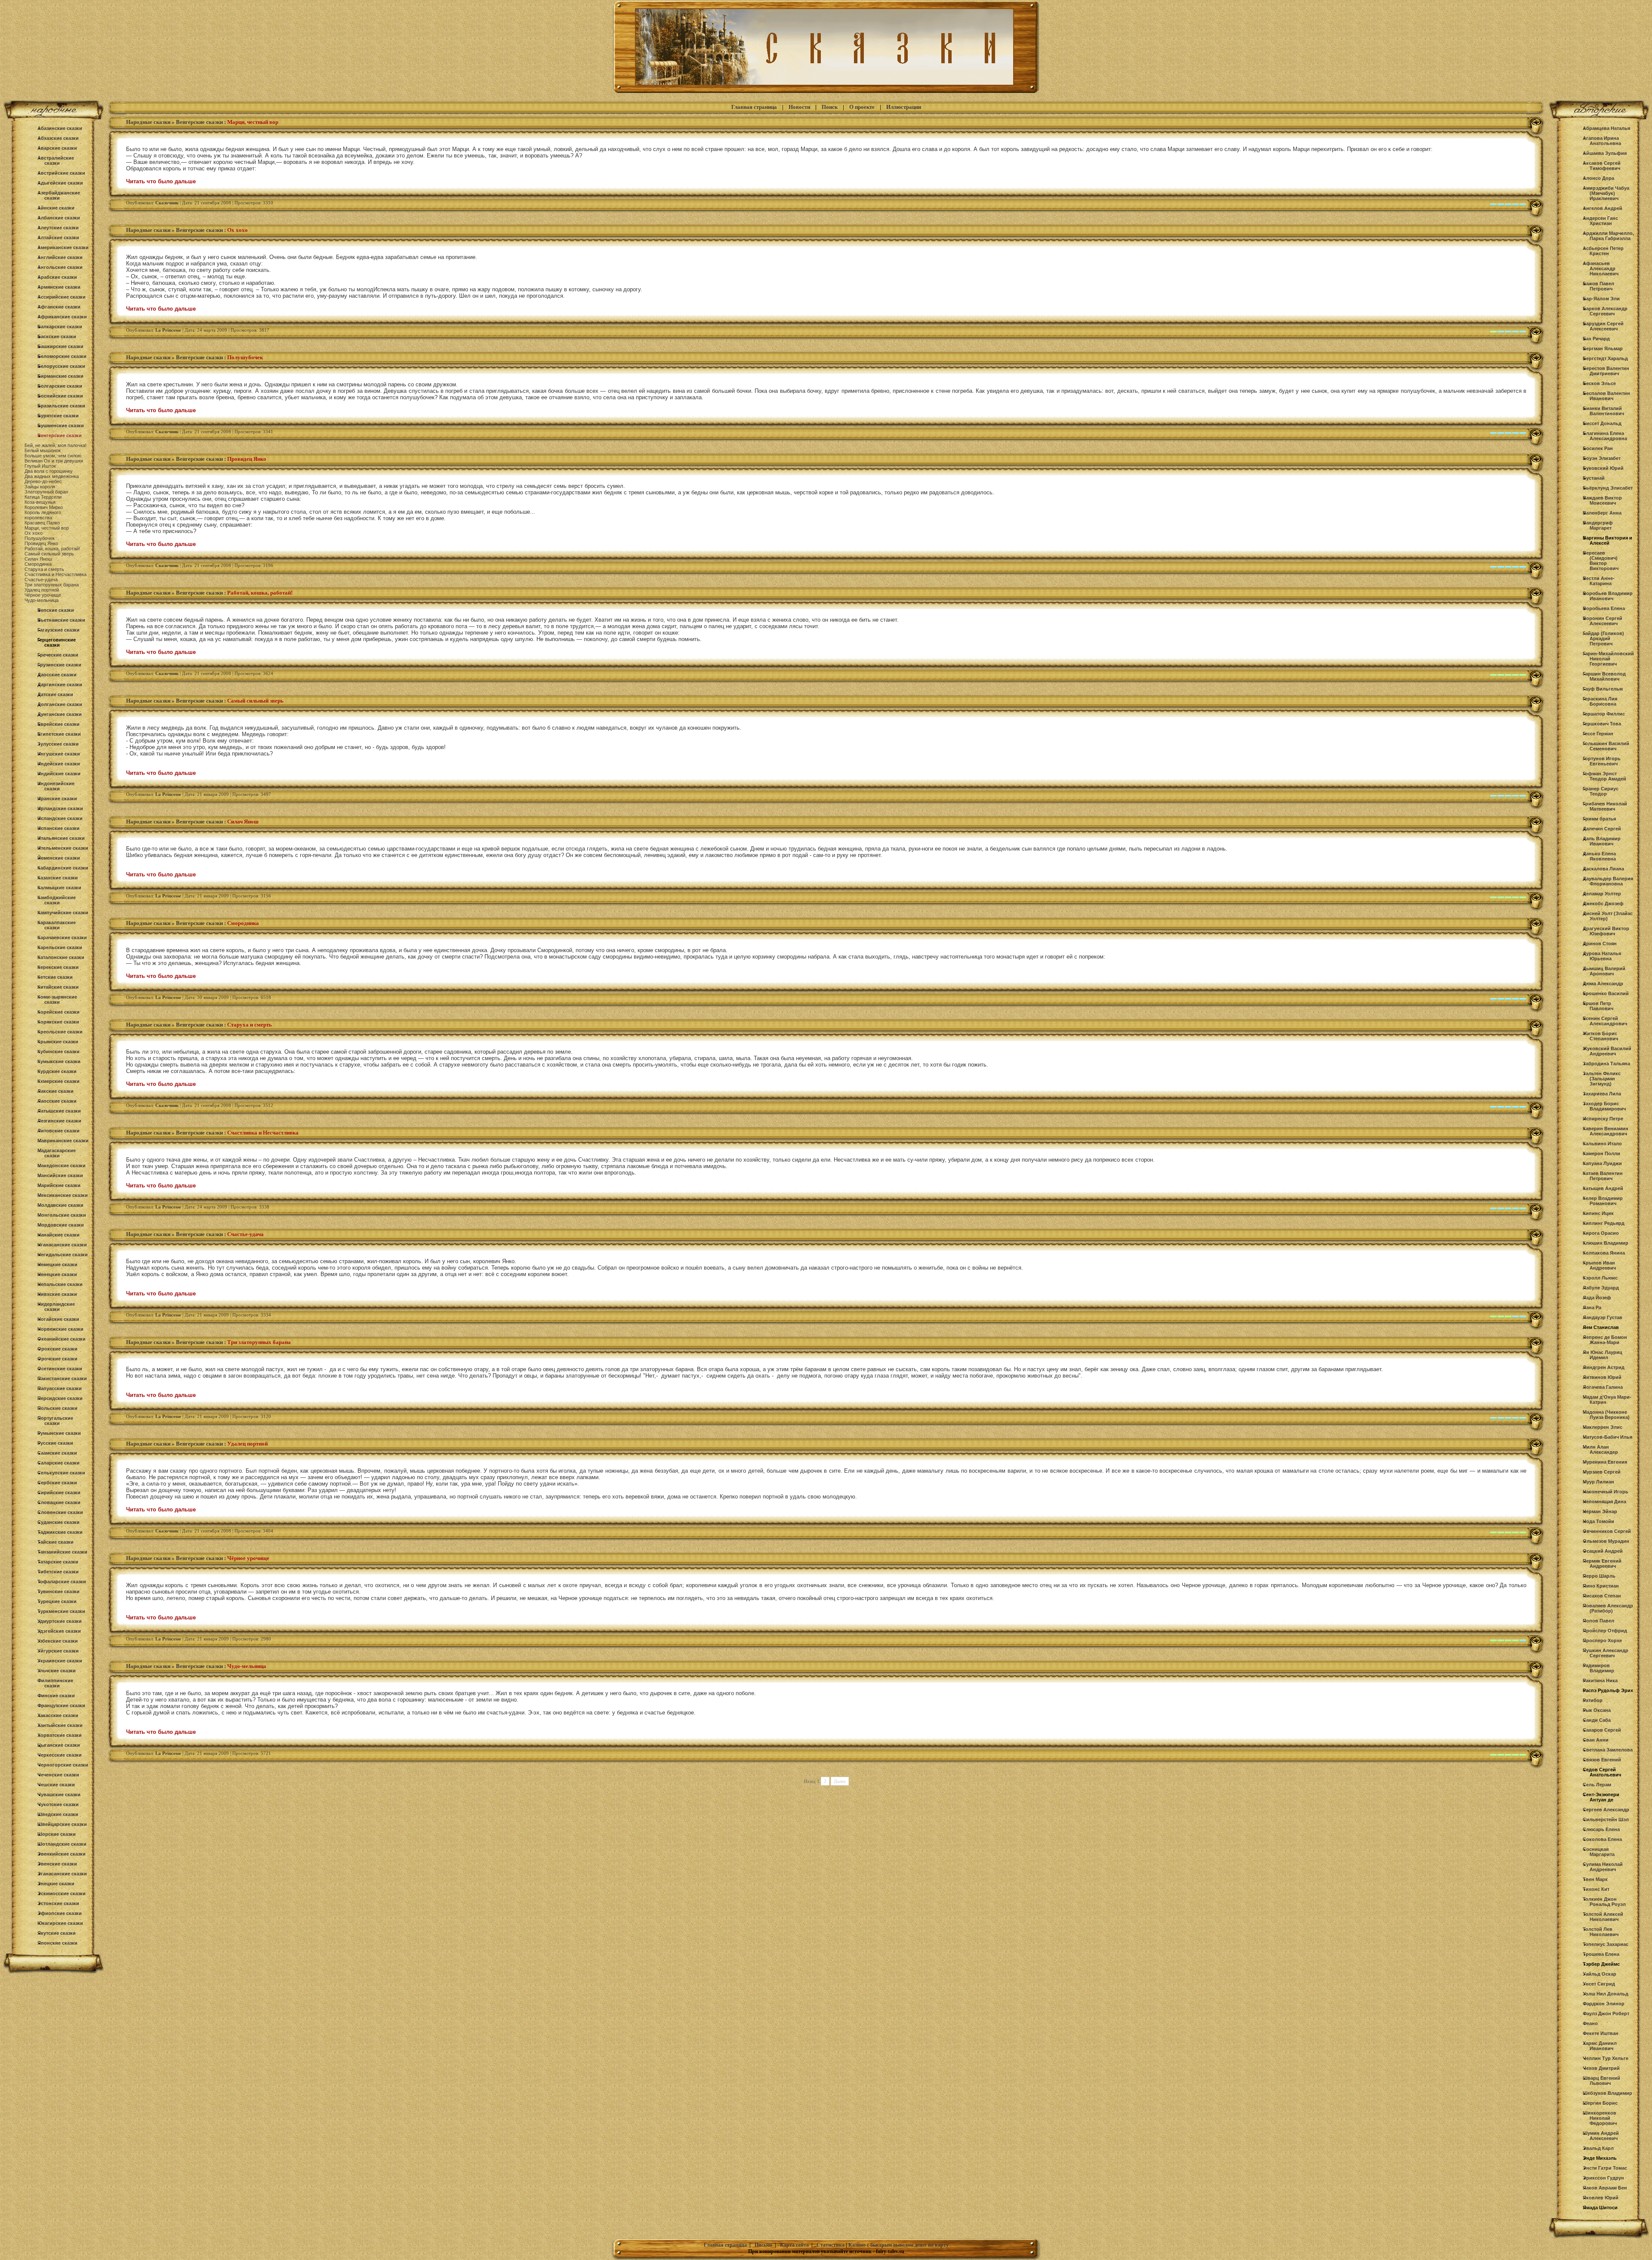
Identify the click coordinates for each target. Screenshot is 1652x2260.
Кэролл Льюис (1600, 1278)
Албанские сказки (59, 218)
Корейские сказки (59, 1012)
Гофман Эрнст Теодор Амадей (1604, 776)
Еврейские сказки (59, 724)
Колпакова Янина (1604, 1253)
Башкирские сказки (60, 346)
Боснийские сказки (60, 396)
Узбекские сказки (58, 1641)
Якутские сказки (57, 1933)
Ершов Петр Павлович (1598, 1006)
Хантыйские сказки (60, 1725)
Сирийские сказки (59, 1492)
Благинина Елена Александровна (1605, 436)
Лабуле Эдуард (1601, 1288)
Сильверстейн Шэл (1606, 1819)
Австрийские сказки (61, 173)
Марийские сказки (59, 1185)
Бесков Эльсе (1599, 383)
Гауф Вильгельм (1603, 689)
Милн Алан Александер (1600, 1449)
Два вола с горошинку (49, 471)
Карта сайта (794, 2245)
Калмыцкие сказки (59, 888)
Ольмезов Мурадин (1606, 1541)
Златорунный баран (46, 492)
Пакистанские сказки (62, 1378)
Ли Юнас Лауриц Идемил (1603, 1355)
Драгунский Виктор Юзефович (1606, 931)
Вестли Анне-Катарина (1599, 581)
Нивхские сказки (57, 1294)
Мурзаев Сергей (1602, 1472)
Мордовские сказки (61, 1225)
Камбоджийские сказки (57, 900)
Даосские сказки (57, 675)
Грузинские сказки (59, 665)
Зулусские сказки (58, 744)
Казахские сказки (58, 878)
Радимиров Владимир (1598, 1668)
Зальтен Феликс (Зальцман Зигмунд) (1602, 1079)
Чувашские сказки (59, 1794)
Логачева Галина (1603, 1387)
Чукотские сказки (58, 1804)
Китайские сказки (58, 987)
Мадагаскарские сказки (57, 1153)
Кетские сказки (55, 977)
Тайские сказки (55, 1542)
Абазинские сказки (60, 128)
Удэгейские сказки (59, 1631)
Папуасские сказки (60, 1388)
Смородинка (38, 564)
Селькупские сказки (61, 1473)
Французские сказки (61, 1705)
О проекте (862, 107)
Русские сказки (55, 1443)
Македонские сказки (62, 1165)
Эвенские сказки (57, 1864)
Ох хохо (34, 533)
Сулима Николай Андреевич (1603, 1867)
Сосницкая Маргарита (1599, 1852)
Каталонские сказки (61, 957)
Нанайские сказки (59, 1235)
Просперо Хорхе (1602, 1640)
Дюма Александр (1603, 984)
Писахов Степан (1602, 1596)
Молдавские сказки (60, 1205)
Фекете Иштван (1601, 2033)
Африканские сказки (62, 317)
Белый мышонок (43, 450)
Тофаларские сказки (62, 1582)
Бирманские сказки (60, 376)
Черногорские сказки (63, 1765)
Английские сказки (60, 257)
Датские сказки (55, 694)
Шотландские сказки (62, 1844)
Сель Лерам (1597, 1785)
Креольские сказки (60, 1032)
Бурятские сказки (58, 416)
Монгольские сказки (62, 1215)
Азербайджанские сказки (59, 195)
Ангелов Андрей (1603, 208)
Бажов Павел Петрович (1598, 286)
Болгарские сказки (60, 386)
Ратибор (1593, 1700)
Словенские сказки (60, 1512)
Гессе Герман (1598, 734)
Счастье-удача (41, 580)
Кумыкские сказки (59, 1061)
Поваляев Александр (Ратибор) (1608, 1608)
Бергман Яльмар (1603, 348)
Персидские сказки (60, 1398)
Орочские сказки (57, 1359)
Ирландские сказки (60, 808)
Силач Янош (38, 559)
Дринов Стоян (1600, 943)
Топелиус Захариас (1606, 1944)
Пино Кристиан (1601, 1586)
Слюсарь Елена (1601, 1829)
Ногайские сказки (58, 1319)
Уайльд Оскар (1600, 1974)
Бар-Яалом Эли (1601, 299)
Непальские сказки (60, 1284)
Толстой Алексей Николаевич (1603, 1917)
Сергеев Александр (1606, 1810)
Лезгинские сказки (59, 1121)
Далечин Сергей (1602, 829)
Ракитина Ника (1600, 1680)
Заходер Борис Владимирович (1604, 1106)
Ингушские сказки (59, 754)
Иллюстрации (904, 107)
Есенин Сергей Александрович (1605, 1021)
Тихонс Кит (1596, 1889)
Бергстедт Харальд (1605, 358)
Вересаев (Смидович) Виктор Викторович (1601, 561)
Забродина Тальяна (1606, 1064)
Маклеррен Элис (1603, 1427)
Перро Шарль (1599, 1576)
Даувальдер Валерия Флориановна (1608, 881)
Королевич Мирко (44, 507)
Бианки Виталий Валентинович (1603, 411)
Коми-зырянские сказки (57, 999)
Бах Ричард (1596, 339)
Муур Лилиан (1598, 1482)
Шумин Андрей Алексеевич (1601, 2136)
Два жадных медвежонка (52, 476)
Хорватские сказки (60, 1735)
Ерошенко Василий (1606, 993)
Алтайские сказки (58, 237)
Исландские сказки (60, 818)
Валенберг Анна (1602, 513)
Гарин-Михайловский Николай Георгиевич (1608, 659)
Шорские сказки (57, 1834)
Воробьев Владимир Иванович (1608, 596)
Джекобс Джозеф (1603, 903)
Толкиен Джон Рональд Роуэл (1604, 1902)
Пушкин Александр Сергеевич (1606, 1653)
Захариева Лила (1602, 1094)
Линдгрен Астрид (1604, 1367)
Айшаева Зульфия (1605, 153)
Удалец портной (42, 590)
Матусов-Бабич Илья (1607, 1437)
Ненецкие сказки (57, 1274)
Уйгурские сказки (58, 1651)
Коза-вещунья (40, 502)
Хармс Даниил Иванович (1600, 2046)
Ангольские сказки (60, 267)
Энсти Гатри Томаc (1605, 2168)
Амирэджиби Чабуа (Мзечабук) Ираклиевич (1606, 193)
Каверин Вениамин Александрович (1606, 1131)
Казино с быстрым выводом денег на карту (898, 2245)
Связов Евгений (1602, 1760)
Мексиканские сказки (63, 1195)
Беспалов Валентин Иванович (1606, 396)
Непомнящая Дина (1604, 1502)
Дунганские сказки (60, 714)
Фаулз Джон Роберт (1606, 2013)
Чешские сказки (56, 1785)
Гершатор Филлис (1604, 714)
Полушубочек (40, 538)
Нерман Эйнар (1600, 1511)
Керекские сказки (58, 967)
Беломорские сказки (62, 356)
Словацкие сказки (59, 1502)
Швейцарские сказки (62, 1824)
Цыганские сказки (59, 1745)
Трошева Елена (1601, 1954)
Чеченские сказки (58, 1775)
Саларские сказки (59, 1463)
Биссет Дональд (1602, 423)
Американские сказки (63, 247)
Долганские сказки (60, 704)
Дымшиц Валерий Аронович (1604, 971)
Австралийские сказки (56, 160)
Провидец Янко (41, 543)
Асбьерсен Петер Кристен (1603, 251)
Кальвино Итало (1602, 1144)
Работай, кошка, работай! (52, 549)
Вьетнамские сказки (61, 620)
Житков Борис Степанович (1600, 1036)
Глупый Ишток (40, 466)
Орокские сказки (57, 1349)
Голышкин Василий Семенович (1606, 746)
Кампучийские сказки (63, 913)
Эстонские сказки (58, 1903)
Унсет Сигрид (1599, 1984)
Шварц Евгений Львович (1601, 2081)
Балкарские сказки (60, 327)
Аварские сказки (57, 148)
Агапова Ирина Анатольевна (1602, 141)
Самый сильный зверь (49, 554)
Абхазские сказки (58, 138)
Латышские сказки (59, 1111)
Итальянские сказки (61, 838)
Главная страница (754, 107)
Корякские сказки (58, 1022)
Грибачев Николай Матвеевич (1605, 806)
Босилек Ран (1598, 448)
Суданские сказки (59, 1522)
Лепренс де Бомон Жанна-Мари (1605, 1340)
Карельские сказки (60, 947)
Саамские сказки (57, 1453)
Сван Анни (1596, 1740)
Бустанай (1594, 478)
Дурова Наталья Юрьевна (1602, 956)
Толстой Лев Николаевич (1601, 1932)
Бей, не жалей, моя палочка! (55, 445)
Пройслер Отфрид (1605, 1631)
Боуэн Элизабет (1602, 458)
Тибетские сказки (58, 1572)
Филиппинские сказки (55, 1683)
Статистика (831, 2245)
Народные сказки (148, 122)
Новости (799, 107)
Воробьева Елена (1604, 608)
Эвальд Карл (1598, 2148)
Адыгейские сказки (60, 183)
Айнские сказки (56, 208)
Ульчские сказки (57, 1671)
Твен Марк (1595, 1879)
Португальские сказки (55, 1421)
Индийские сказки (59, 774)
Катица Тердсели (43, 497)
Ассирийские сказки (62, 297)
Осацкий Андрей (1603, 1551)
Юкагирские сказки (60, 1923)
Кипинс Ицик (1598, 1213)
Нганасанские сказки (62, 1245)
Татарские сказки (58, 1562)
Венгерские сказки (60, 435)
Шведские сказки (58, 1814)
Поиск (830, 107)
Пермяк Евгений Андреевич (1602, 1563)
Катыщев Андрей (1603, 1188)
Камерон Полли (1601, 1153)
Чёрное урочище (43, 595)
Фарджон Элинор (1604, 2004)
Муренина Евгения (1605, 1462)
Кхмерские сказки (59, 1081)
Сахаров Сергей (1602, 1730)
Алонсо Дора (1598, 178)
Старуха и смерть (44, 569)
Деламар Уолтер (1602, 894)
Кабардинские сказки (63, 868)
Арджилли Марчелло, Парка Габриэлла (1608, 236)
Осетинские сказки (60, 1369)
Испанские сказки (59, 828)
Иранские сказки (57, 799)
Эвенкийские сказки (62, 1854)
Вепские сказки (56, 610)
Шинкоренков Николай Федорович (1600, 2118)
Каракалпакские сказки (57, 925)
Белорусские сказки (61, 366)
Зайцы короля (40, 487)
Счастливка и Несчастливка (55, 574)
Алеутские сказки (58, 228)
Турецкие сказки (57, 1601)
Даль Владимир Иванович (1602, 841)
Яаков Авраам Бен (1605, 2188)
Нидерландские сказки (56, 1307)
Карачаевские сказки (62, 937)
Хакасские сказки (58, 1715)
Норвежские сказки (60, 1329)
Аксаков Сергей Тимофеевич (1602, 166)
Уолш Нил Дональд (1606, 1994)
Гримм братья (1599, 819)
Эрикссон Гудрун (1603, 2178)
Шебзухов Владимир (1607, 2093)
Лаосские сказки (57, 1101)
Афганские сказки (59, 307)
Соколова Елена (1602, 1839)
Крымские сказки (58, 1042)
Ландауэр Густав (1603, 1317)
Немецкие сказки (57, 1264)
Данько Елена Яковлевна (1599, 856)
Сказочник (167, 203)
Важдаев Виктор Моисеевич (1602, 500)
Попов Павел (1598, 1621)
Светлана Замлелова (1608, 1750)
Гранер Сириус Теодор (1601, 791)
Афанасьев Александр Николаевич (1601, 268)
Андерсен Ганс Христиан (1600, 221)
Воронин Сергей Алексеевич (1603, 621)
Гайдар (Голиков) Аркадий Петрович (1603, 638)
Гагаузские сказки (59, 630)
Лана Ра (1592, 1307)
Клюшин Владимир (1606, 1243)
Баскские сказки (57, 336)
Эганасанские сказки (62, 1874)
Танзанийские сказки (62, 1552)
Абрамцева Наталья (1606, 128)
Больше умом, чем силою (53, 456)
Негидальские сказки (63, 1255)
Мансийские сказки (60, 1175)
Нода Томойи (1598, 1521)
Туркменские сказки (61, 1611)
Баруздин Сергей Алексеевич (1603, 326)
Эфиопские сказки (60, 1913)
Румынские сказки (59, 1433)
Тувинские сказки (59, 1591)
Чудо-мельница (42, 600)
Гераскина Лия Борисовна (1600, 701)
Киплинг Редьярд (1604, 1223)
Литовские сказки (59, 1131)
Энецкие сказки (56, 1884)
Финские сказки (56, 1696)
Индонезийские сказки (56, 786)
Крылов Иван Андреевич (1599, 1265)
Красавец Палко (42, 523)
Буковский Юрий (1603, 468)
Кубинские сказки (59, 1051)
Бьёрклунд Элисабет (1608, 488)
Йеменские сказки (59, 858)
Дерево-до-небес (43, 481)
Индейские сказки (59, 764)
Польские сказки (57, 1408)
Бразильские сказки (61, 406)
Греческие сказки (58, 655)
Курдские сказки (57, 1071)
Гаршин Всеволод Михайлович (1604, 676)
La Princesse (168, 330)
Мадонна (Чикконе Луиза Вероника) (1606, 1415)
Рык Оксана (1597, 1710)
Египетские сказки (59, 734)
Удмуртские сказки (60, 1621)
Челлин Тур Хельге (1606, 2058)
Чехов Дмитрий (1601, 2068)
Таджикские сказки (60, 1532)
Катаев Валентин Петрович (1603, 1176)
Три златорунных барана (52, 585)
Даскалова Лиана (1603, 869)
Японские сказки (57, 1943)
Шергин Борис (1600, 2103)
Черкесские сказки (60, 1755)
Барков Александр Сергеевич (1605, 311)
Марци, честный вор (47, 528)
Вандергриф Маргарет (1598, 525)
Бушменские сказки (61, 425)
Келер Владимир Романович (1603, 1201)
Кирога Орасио (1601, 1233)
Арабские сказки (57, 277)
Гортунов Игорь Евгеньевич (1602, 761)
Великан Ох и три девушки (54, 461)
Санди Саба (1597, 1720)
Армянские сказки (59, 287)
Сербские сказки (57, 1483)
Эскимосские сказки (62, 1893)
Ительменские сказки (63, 848)
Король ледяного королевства (43, 515)
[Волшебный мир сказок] (826, 93)
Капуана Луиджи (1602, 1163)
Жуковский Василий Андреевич (1607, 1051)
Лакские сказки (55, 1091)
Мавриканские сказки (63, 1141)
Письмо (763, 2245)
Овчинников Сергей (1607, 1531)
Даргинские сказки (60, 684)
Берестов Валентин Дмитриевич (1606, 371)
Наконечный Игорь (1606, 1492)
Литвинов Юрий (1602, 1377)
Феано (1590, 2023)
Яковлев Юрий (1601, 2198)
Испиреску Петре (1603, 1119)
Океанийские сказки (62, 1339)
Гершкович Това (1602, 724)
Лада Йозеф (1597, 1298)
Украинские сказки (60, 1661)
